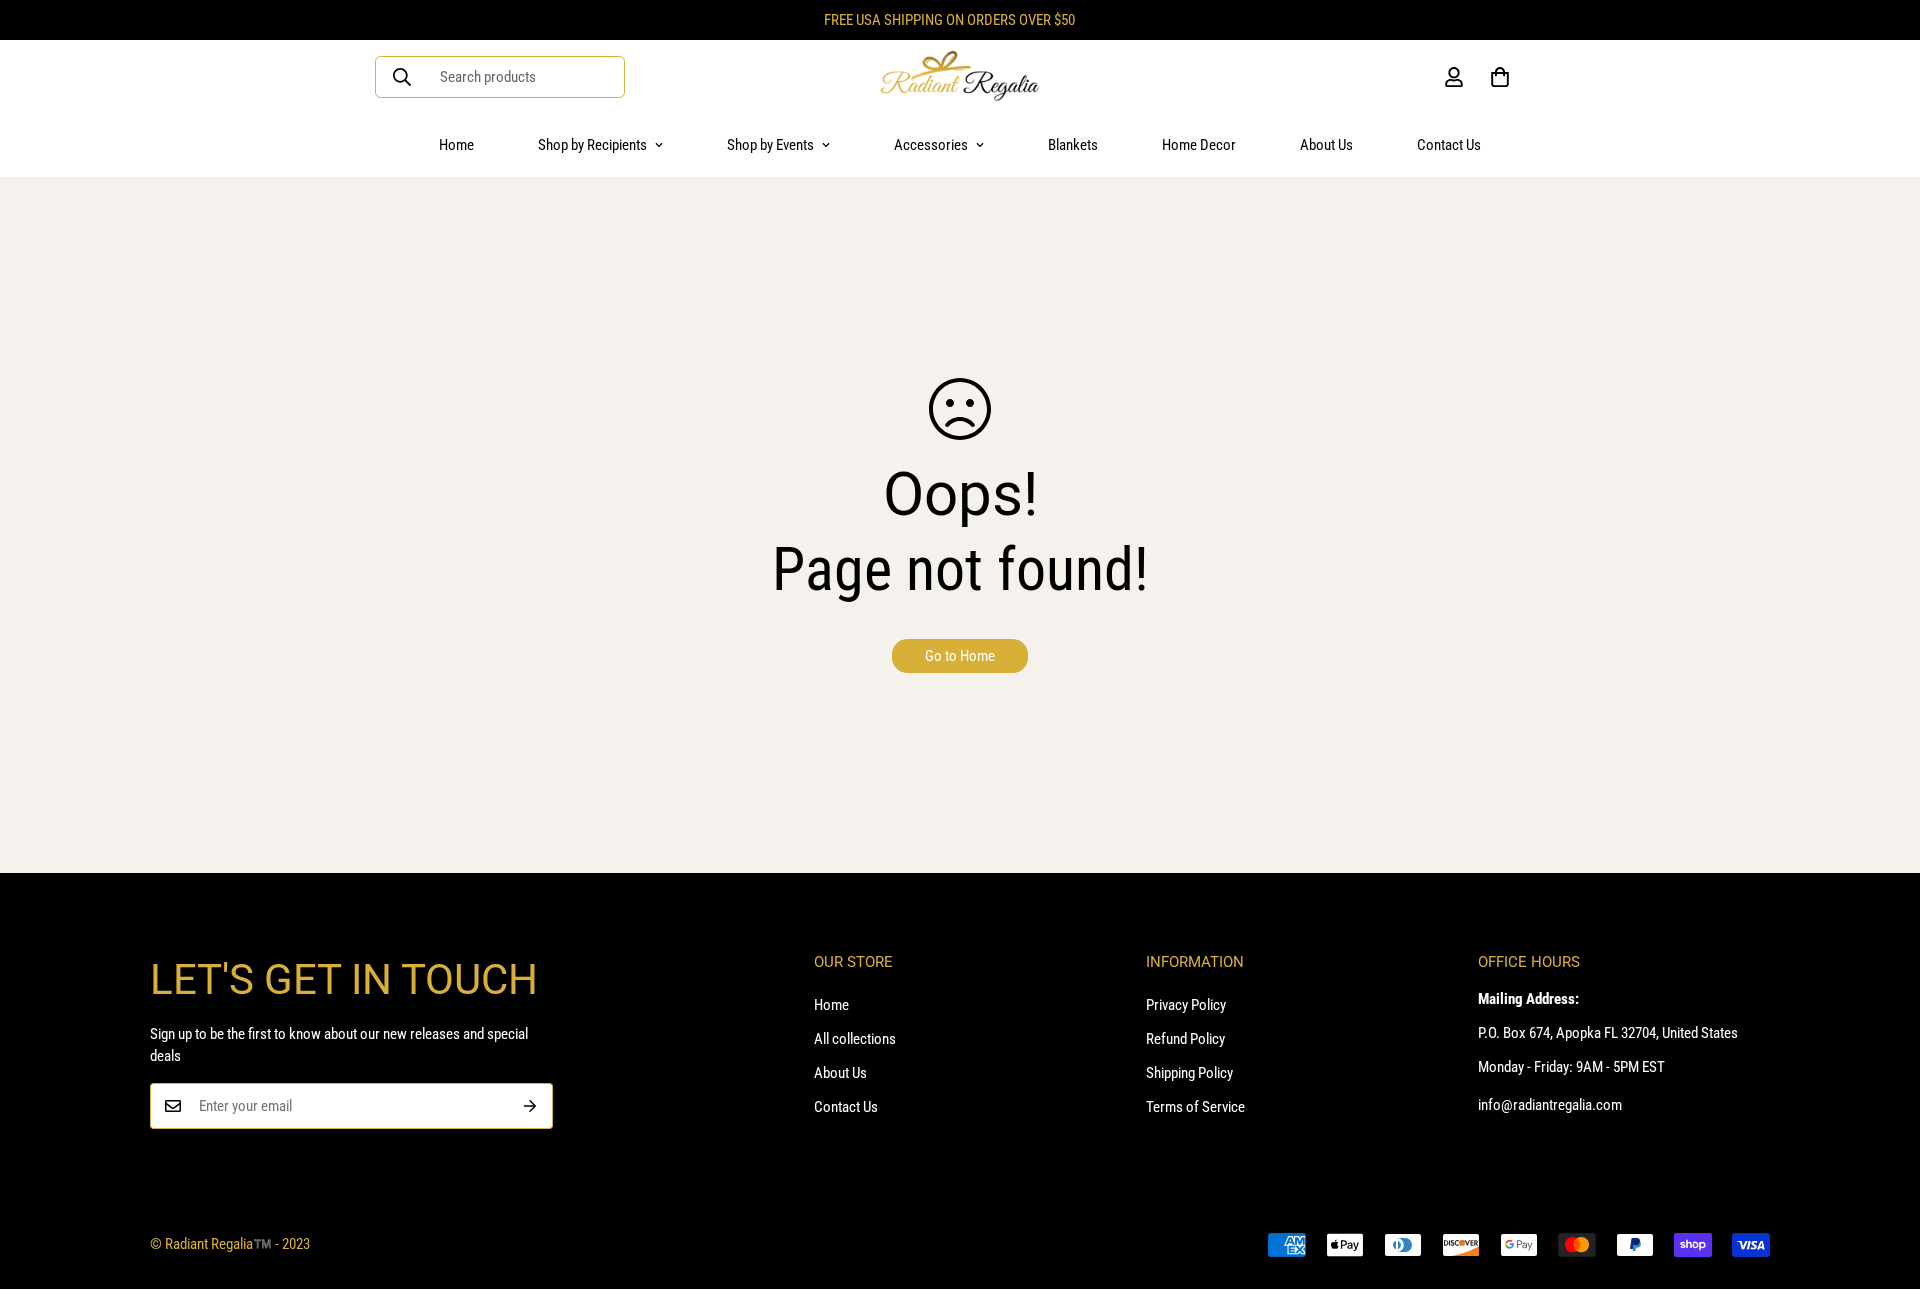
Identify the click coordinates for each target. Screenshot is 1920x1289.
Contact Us (1449, 145)
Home (456, 145)
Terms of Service (1195, 1107)
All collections (855, 1039)
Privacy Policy (1186, 1005)
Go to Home (960, 656)
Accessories (931, 145)
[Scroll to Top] (1881, 1180)
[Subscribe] (530, 1106)
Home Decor (1199, 145)
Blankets (1073, 145)
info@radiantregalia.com (1550, 1105)
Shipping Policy (1189, 1073)
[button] (1500, 77)
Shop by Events (770, 145)
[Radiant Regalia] (960, 77)
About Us (1326, 145)
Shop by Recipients (592, 145)
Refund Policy (1185, 1039)
